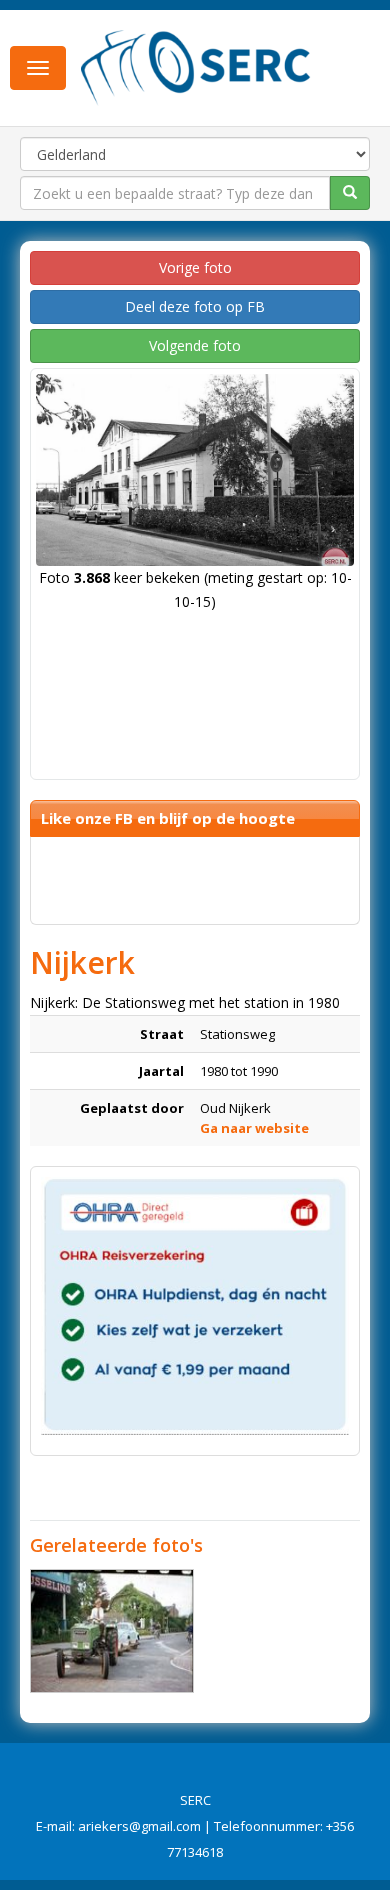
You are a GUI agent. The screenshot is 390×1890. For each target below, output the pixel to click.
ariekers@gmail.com (139, 1826)
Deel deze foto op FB (195, 306)
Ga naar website (254, 1128)
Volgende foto (195, 345)
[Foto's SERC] (196, 66)
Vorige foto (195, 267)
